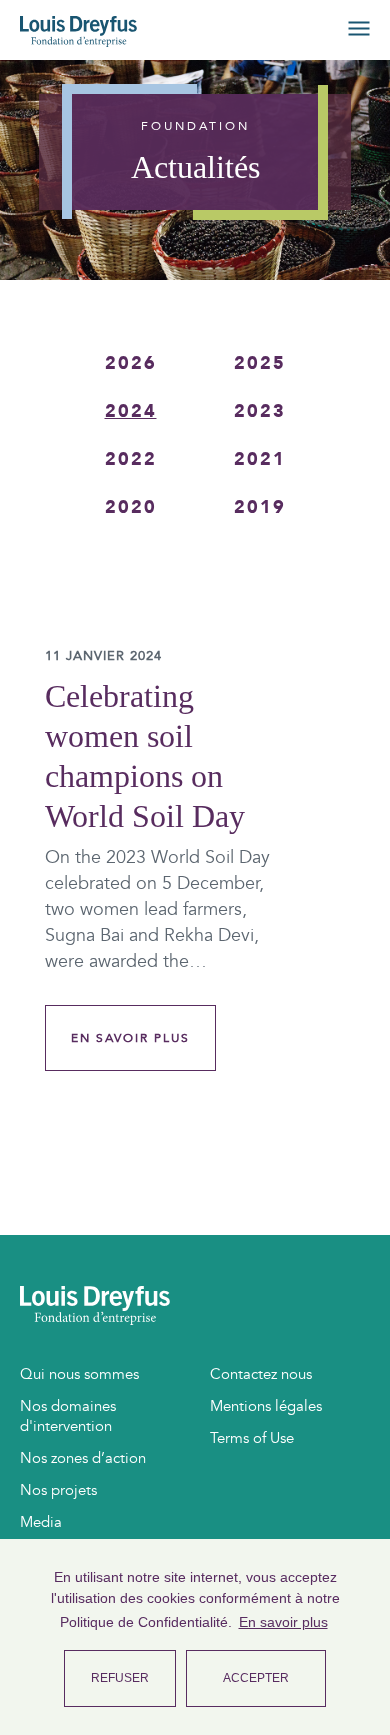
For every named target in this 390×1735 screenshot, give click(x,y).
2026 (131, 363)
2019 (260, 507)
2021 (260, 459)
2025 (260, 363)
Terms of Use (252, 1438)
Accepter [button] (256, 1678)
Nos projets (58, 1490)
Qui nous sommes (79, 1374)
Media (41, 1522)
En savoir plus (130, 1038)
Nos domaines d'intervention (68, 1416)
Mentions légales (266, 1406)
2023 (260, 411)
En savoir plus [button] (283, 1622)
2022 (131, 459)
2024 (131, 411)
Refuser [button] (120, 1678)
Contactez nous (261, 1374)
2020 (131, 507)
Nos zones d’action (83, 1458)
